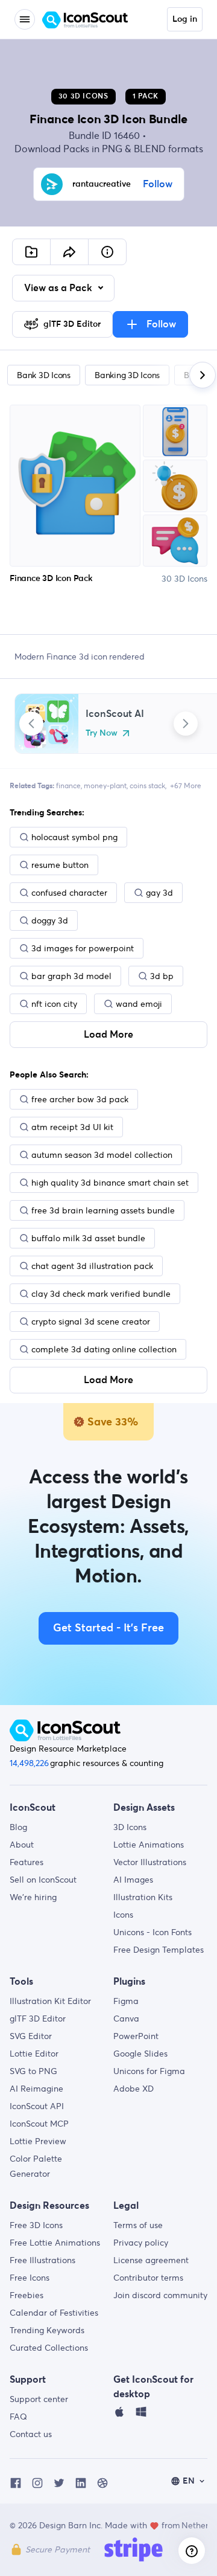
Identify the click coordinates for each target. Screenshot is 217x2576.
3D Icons (130, 1827)
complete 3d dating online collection (104, 1349)
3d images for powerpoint (83, 948)
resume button (60, 865)
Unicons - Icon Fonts (153, 1932)
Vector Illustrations (150, 1862)
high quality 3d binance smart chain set (110, 1183)
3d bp (162, 976)
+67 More (186, 785)
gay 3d (159, 893)
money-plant (105, 785)
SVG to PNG (33, 2071)
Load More (108, 1035)
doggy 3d (50, 920)
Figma (126, 2001)
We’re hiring (33, 1897)
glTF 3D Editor (38, 2019)
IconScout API (37, 2106)
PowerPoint (136, 2036)
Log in (185, 19)
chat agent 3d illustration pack (92, 1266)
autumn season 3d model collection (102, 1155)
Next (186, 724)
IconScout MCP (39, 2124)
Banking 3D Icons (127, 375)
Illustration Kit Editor (50, 2001)
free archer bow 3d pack (80, 1099)
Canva (126, 2019)
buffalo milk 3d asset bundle (88, 1238)
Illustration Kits (143, 1897)
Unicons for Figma (149, 2071)
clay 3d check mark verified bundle (101, 1294)
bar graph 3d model (71, 976)
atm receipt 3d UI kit (72, 1127)
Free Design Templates (159, 1950)
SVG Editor (31, 2036)
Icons (123, 1915)
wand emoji (139, 1004)
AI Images (133, 1880)
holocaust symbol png (74, 837)
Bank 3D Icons (44, 375)
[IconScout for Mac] (119, 2415)
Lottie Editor (34, 2054)
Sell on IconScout (43, 1880)
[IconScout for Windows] (141, 2415)
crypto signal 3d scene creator (91, 1322)
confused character (69, 893)
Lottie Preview (38, 2141)
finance (68, 785)
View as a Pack (59, 288)
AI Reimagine (36, 2089)
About (22, 1845)
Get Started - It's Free (108, 1628)
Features (27, 1862)
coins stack (147, 785)
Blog (18, 1827)
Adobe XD (134, 2089)
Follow (158, 184)
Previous (31, 724)
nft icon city (54, 1004)
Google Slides (140, 2054)
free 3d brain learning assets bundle (103, 1210)
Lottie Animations (149, 1845)
